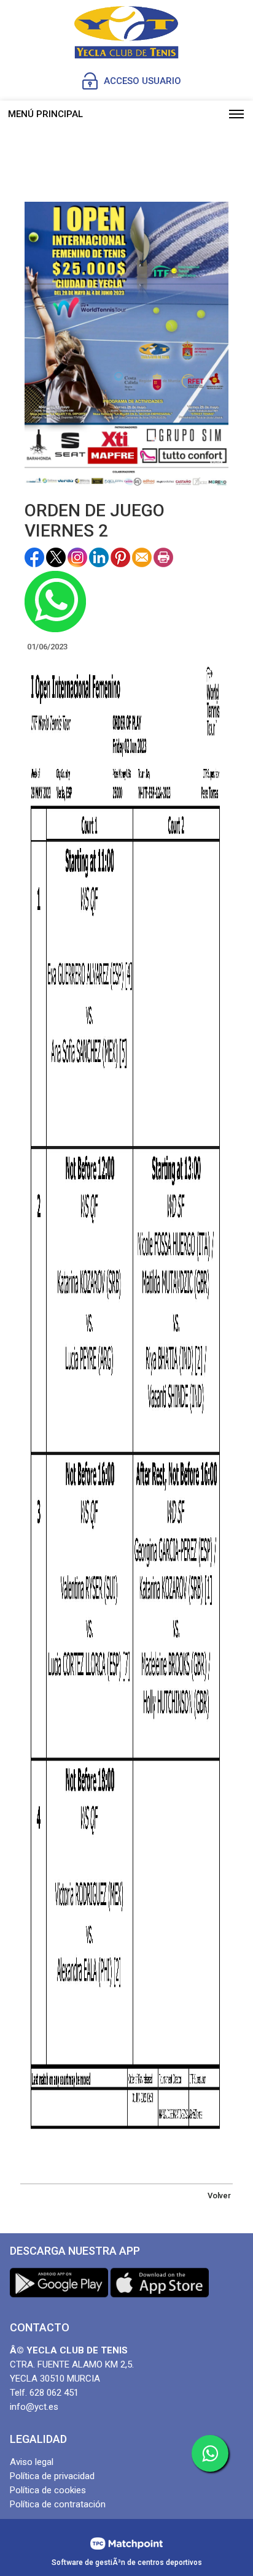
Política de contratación (58, 2504)
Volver (219, 2196)
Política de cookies (48, 2490)
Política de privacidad (52, 2476)
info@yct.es (34, 2407)
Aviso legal (32, 2462)
